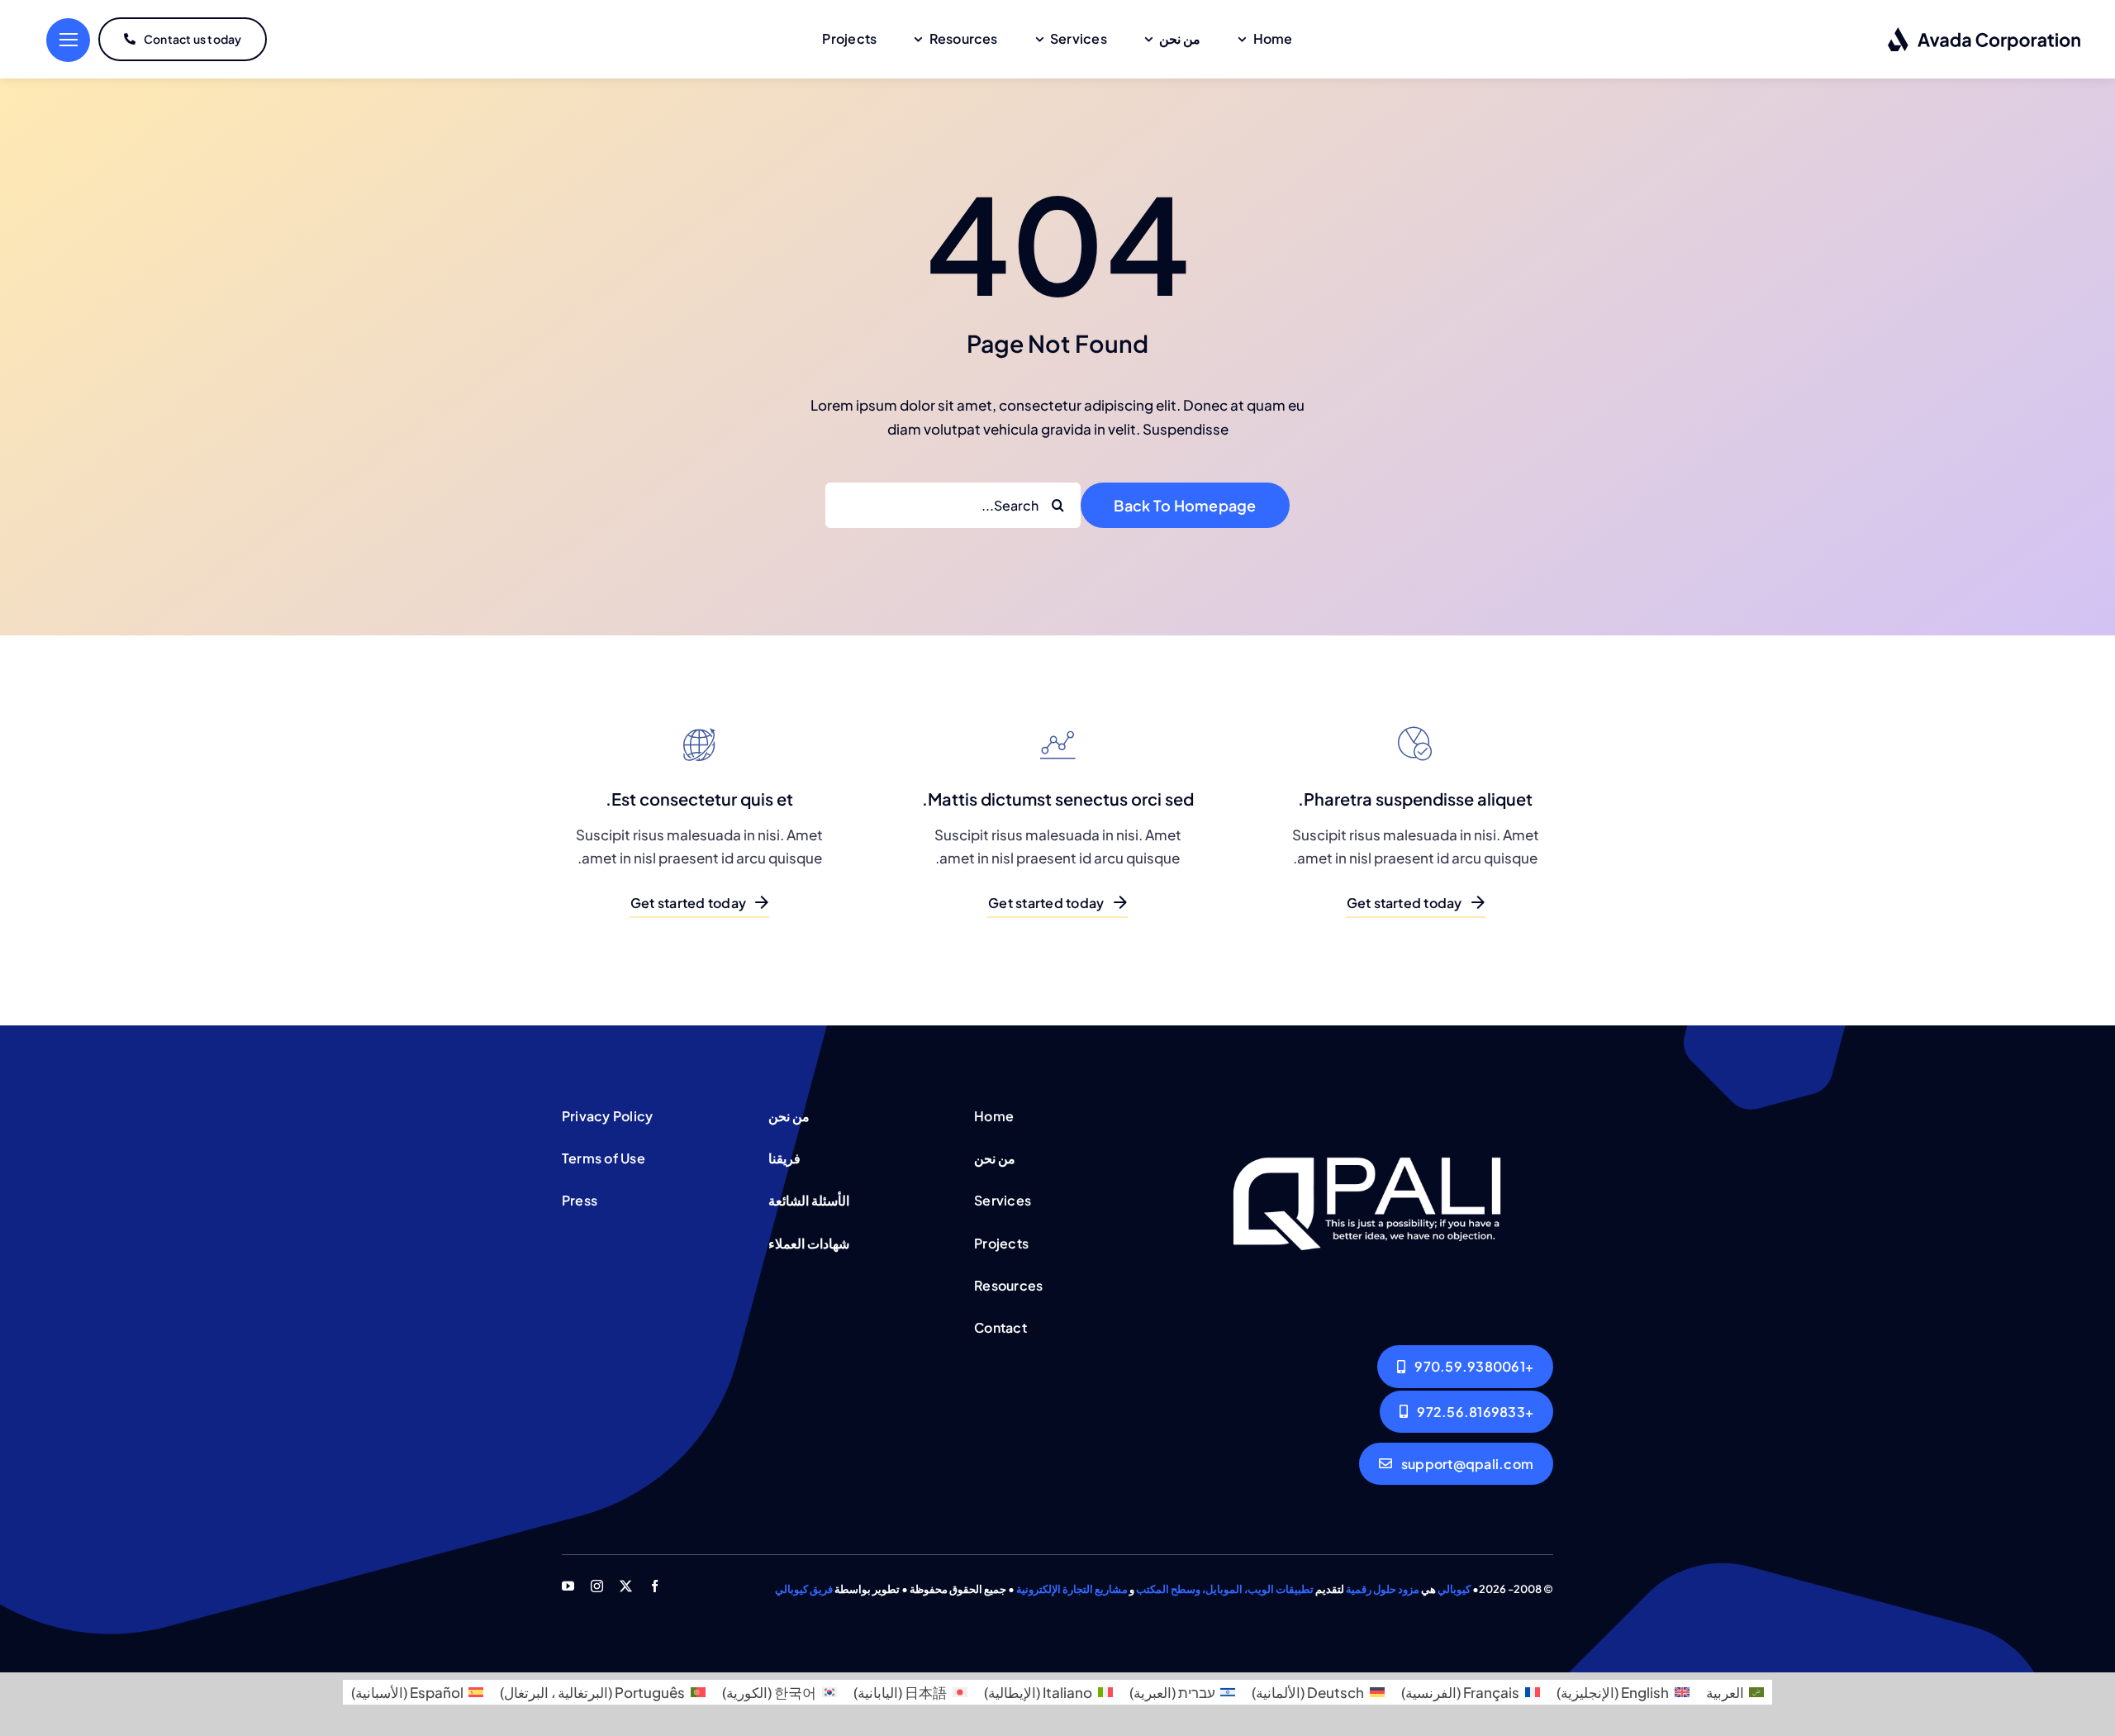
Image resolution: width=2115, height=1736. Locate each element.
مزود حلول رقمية (1383, 1589)
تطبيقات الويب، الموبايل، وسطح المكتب (1225, 1589)
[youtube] (568, 1586)
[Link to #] (68, 40)
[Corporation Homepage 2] (1367, 1106)
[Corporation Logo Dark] (1985, 33)
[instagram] (597, 1586)
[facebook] (655, 1586)
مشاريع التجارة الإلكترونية (1072, 1589)
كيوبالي (1454, 1589)
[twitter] (626, 1586)
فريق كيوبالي (804, 1589)
